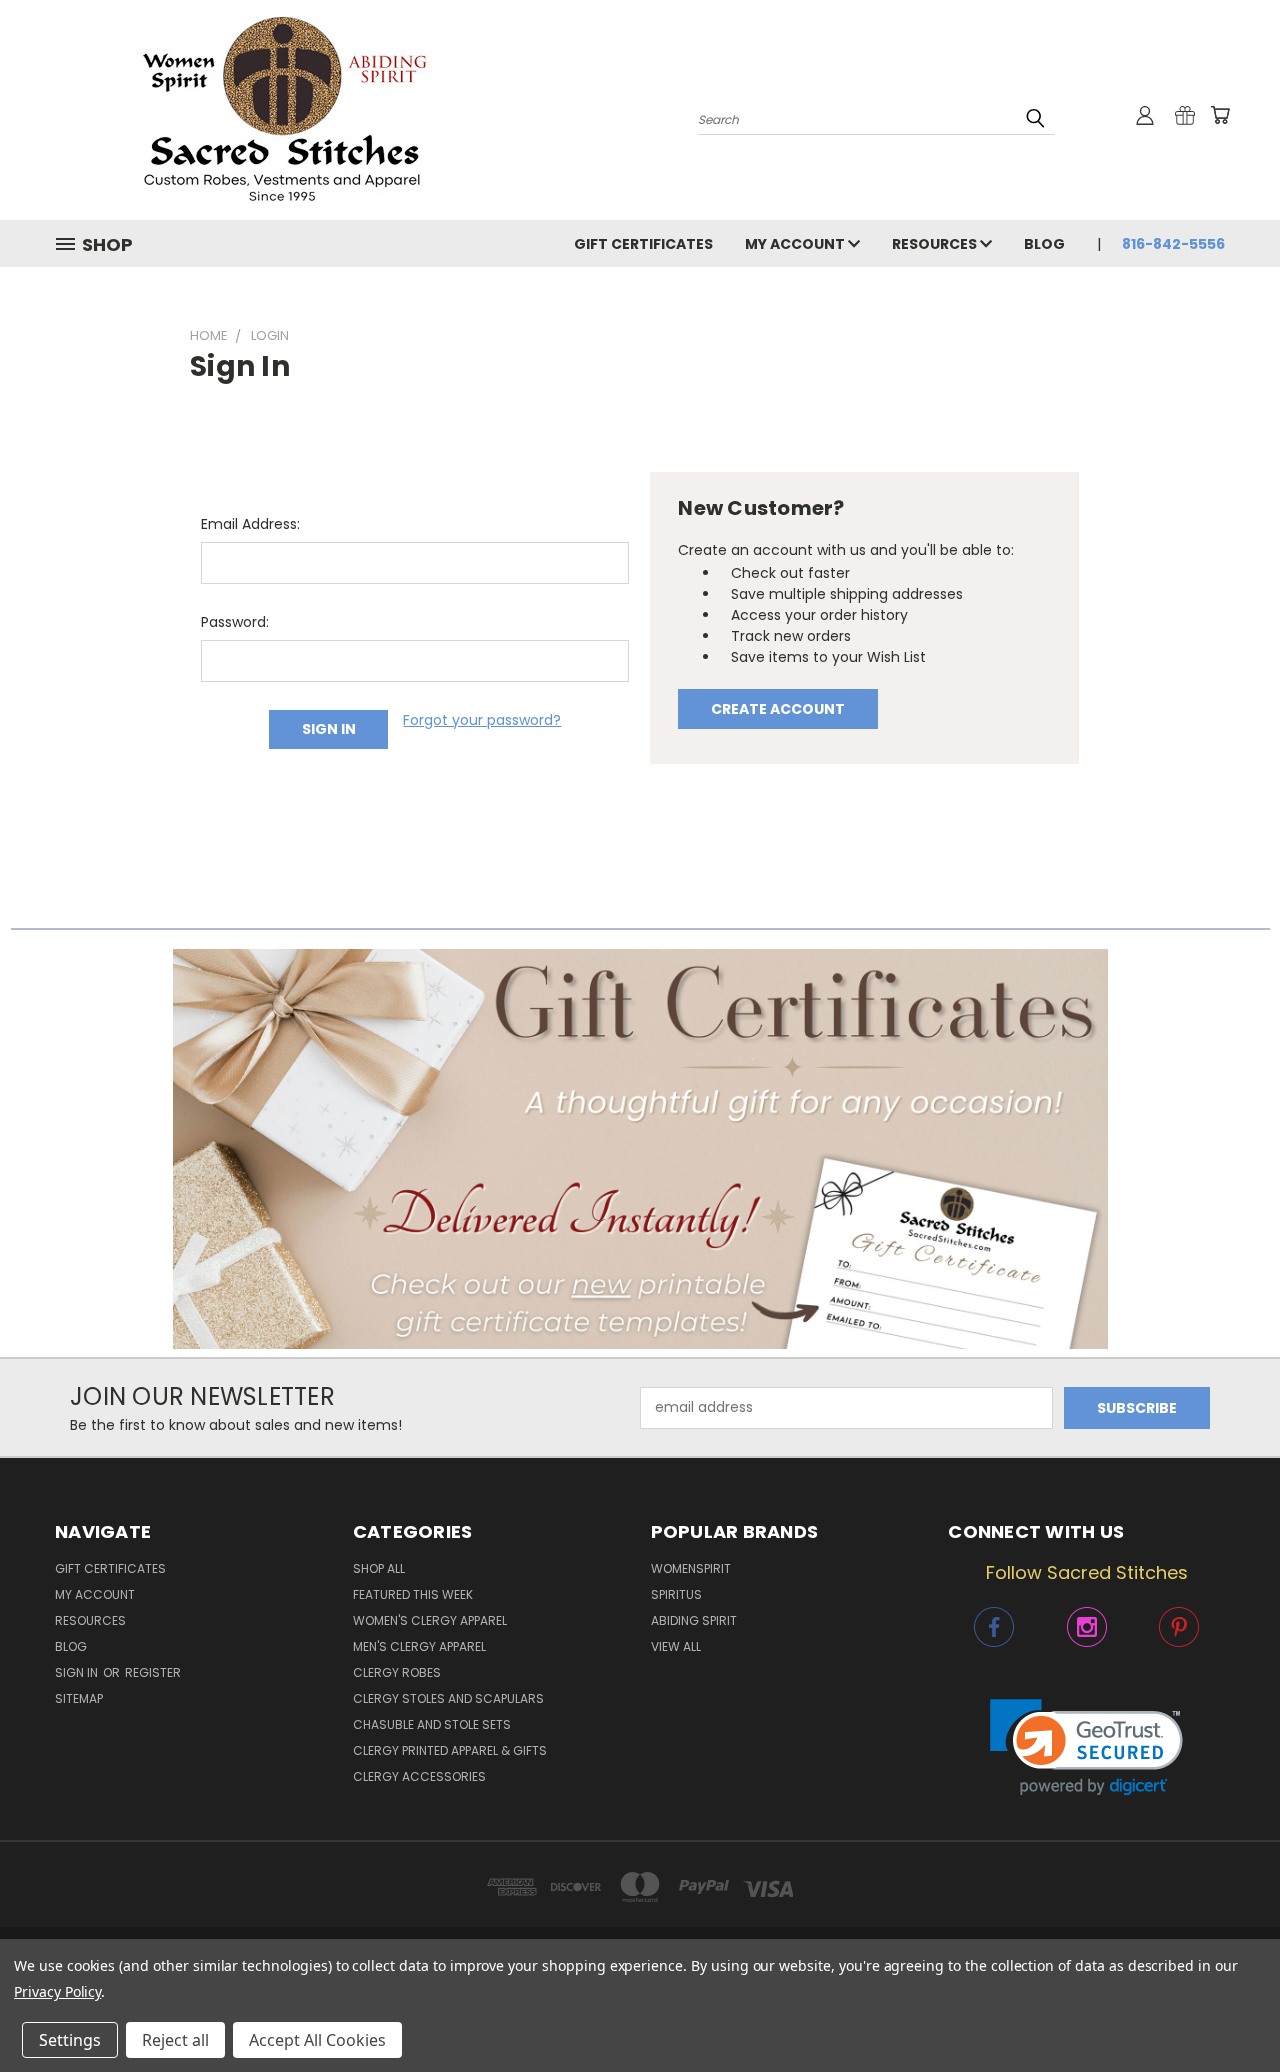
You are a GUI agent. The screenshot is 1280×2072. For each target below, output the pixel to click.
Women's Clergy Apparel (430, 1620)
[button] (640, 1149)
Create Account (778, 709)
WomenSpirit (691, 1568)
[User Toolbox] (1145, 115)
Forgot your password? (482, 720)
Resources (936, 244)
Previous (1227, 2009)
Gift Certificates (643, 244)
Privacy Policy (57, 1991)
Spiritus (676, 1594)
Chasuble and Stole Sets (432, 1724)
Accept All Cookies (317, 2040)
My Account (796, 244)
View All (676, 1646)
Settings (70, 2040)
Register (153, 1672)
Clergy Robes (397, 1672)
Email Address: (250, 524)
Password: (235, 622)
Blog (1044, 244)
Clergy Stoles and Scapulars (448, 1698)
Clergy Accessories (419, 1776)
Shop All (379, 1568)
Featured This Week (413, 1594)
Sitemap (79, 1698)
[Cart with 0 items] (1220, 115)
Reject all (175, 2040)
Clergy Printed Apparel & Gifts (450, 1750)
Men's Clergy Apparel (419, 1646)
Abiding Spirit (694, 1620)
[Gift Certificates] (1185, 115)
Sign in (78, 1672)
